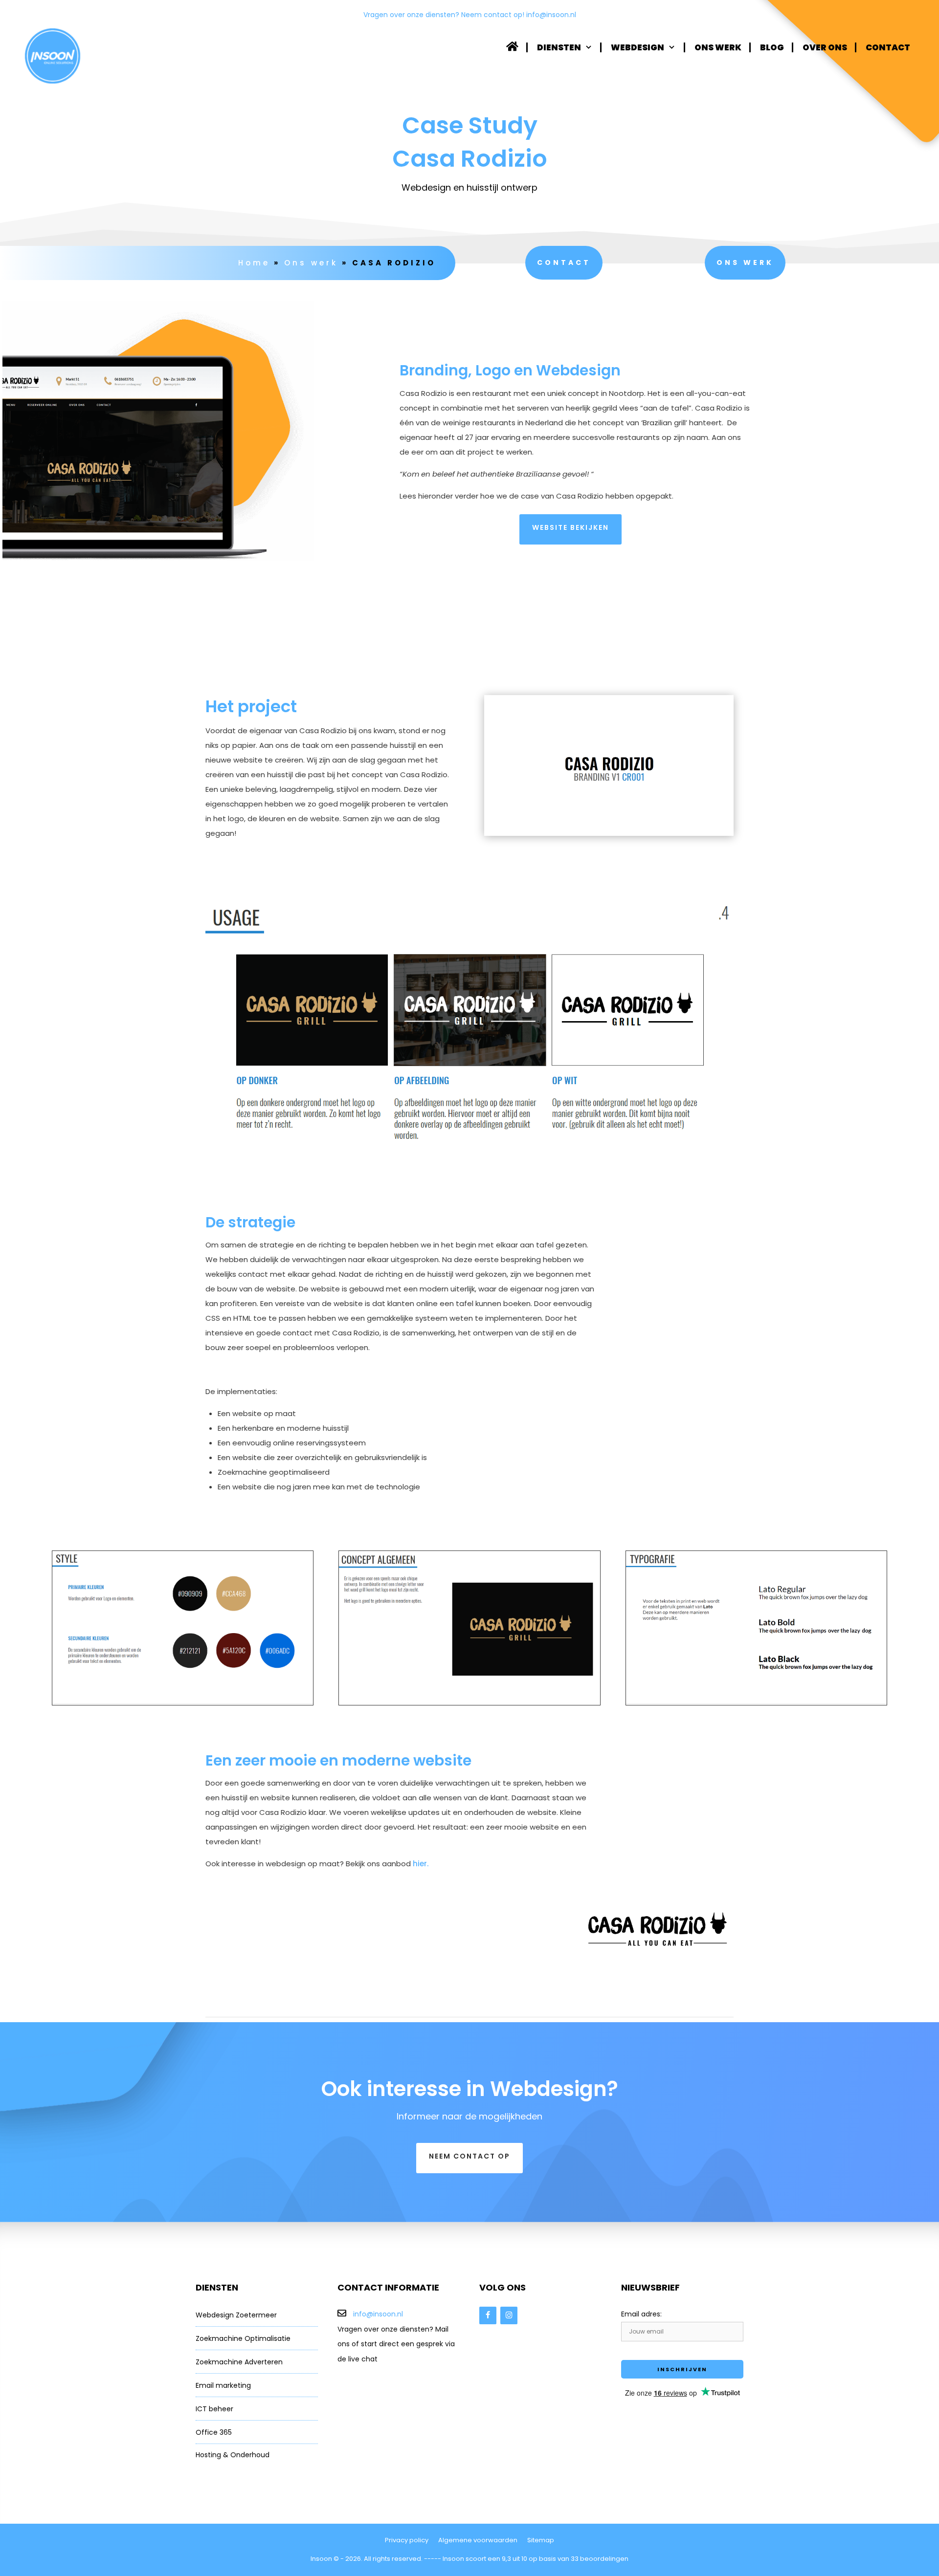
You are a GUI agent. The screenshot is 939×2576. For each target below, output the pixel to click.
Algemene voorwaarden (478, 2540)
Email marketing (223, 2385)
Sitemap (541, 2540)
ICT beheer (214, 2409)
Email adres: (641, 2314)
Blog (772, 47)
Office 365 (214, 2432)
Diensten (559, 47)
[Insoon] (53, 56)
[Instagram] (509, 2315)
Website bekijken (570, 527)
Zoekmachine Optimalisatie (243, 2338)
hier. (420, 1864)
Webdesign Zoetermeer (236, 2315)
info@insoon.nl (551, 15)
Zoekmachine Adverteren (239, 2362)
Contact (888, 47)
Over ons (825, 47)
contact (564, 262)
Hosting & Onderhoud (233, 2455)
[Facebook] (488, 2315)
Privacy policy (407, 2540)
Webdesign (637, 47)
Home (254, 263)
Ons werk (718, 47)
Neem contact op (469, 2156)
